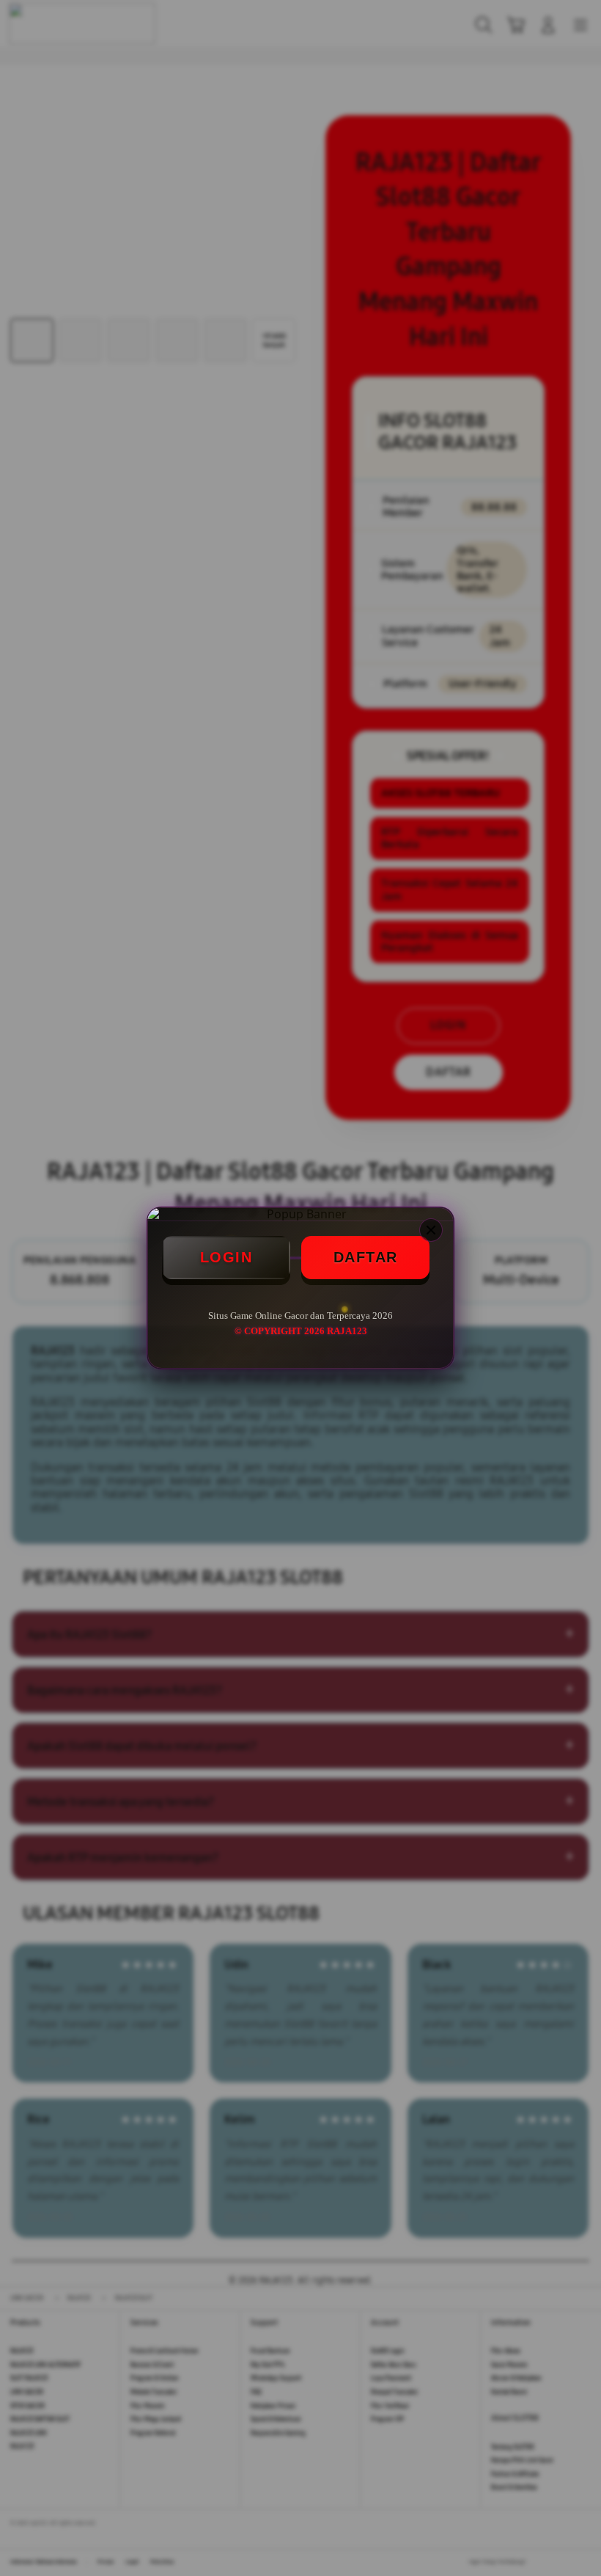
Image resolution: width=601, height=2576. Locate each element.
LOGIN (226, 1257)
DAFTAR (366, 1257)
